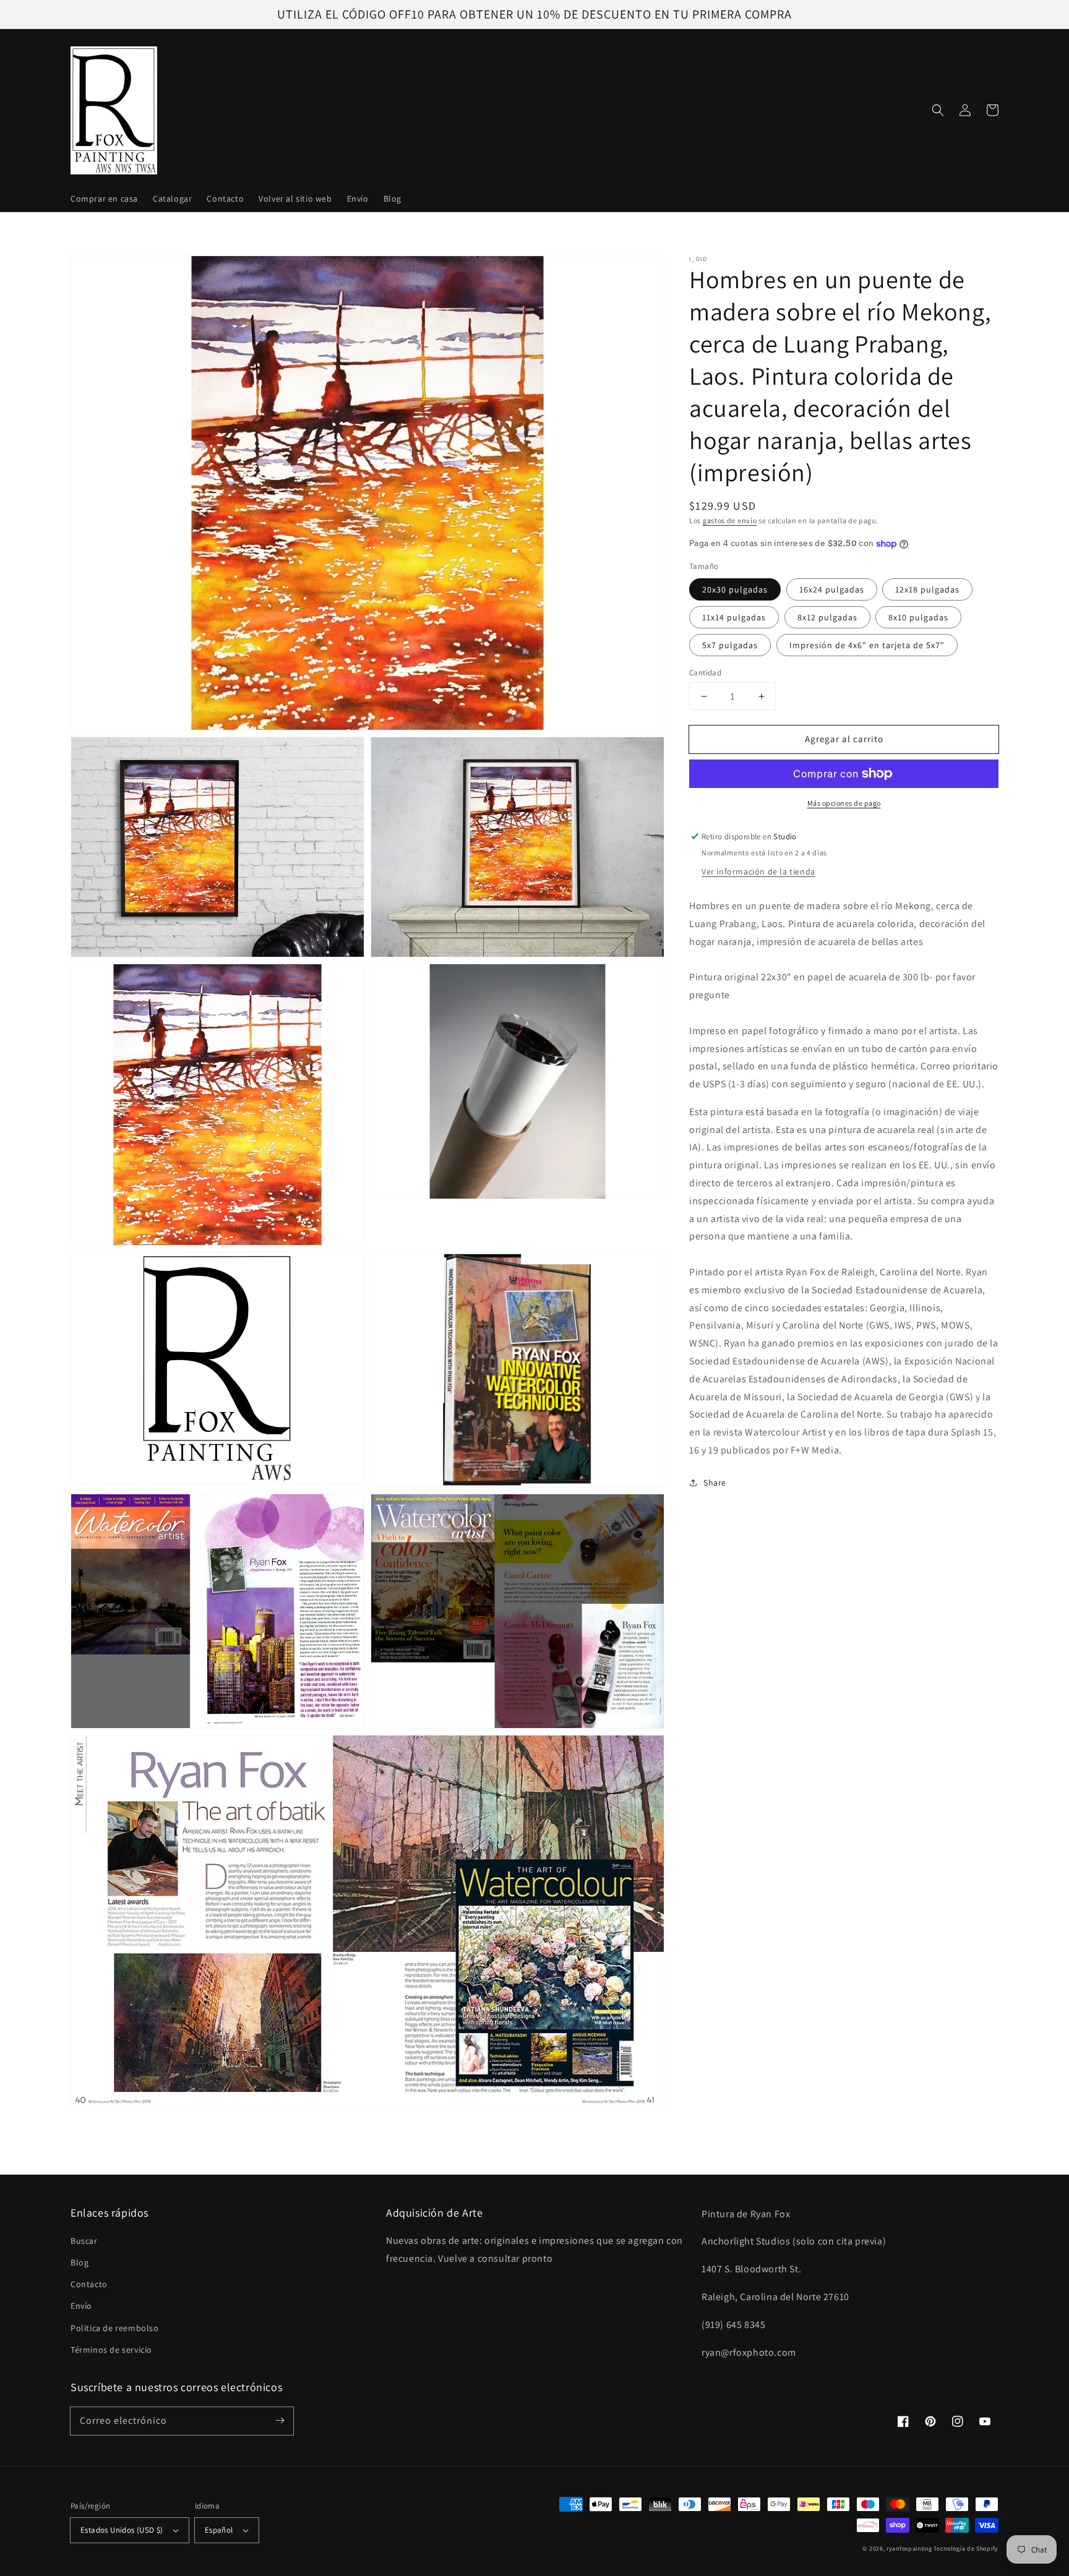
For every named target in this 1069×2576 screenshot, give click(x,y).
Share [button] (715, 1483)
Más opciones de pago (844, 803)
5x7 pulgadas (730, 645)
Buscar (84, 2241)
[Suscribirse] (280, 2421)
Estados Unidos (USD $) (122, 2530)
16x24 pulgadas (832, 589)
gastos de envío (730, 520)
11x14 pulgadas (734, 617)
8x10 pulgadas (918, 617)
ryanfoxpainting (909, 2548)
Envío (81, 2306)
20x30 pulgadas (735, 589)
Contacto (89, 2284)
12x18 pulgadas (927, 589)
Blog (79, 2262)
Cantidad (705, 673)
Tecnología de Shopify (966, 2548)
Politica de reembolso (115, 2328)
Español (219, 2530)
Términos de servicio (111, 2350)
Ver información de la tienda (758, 871)
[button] (938, 110)
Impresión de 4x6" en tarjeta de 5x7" (867, 645)
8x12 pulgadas (827, 617)
